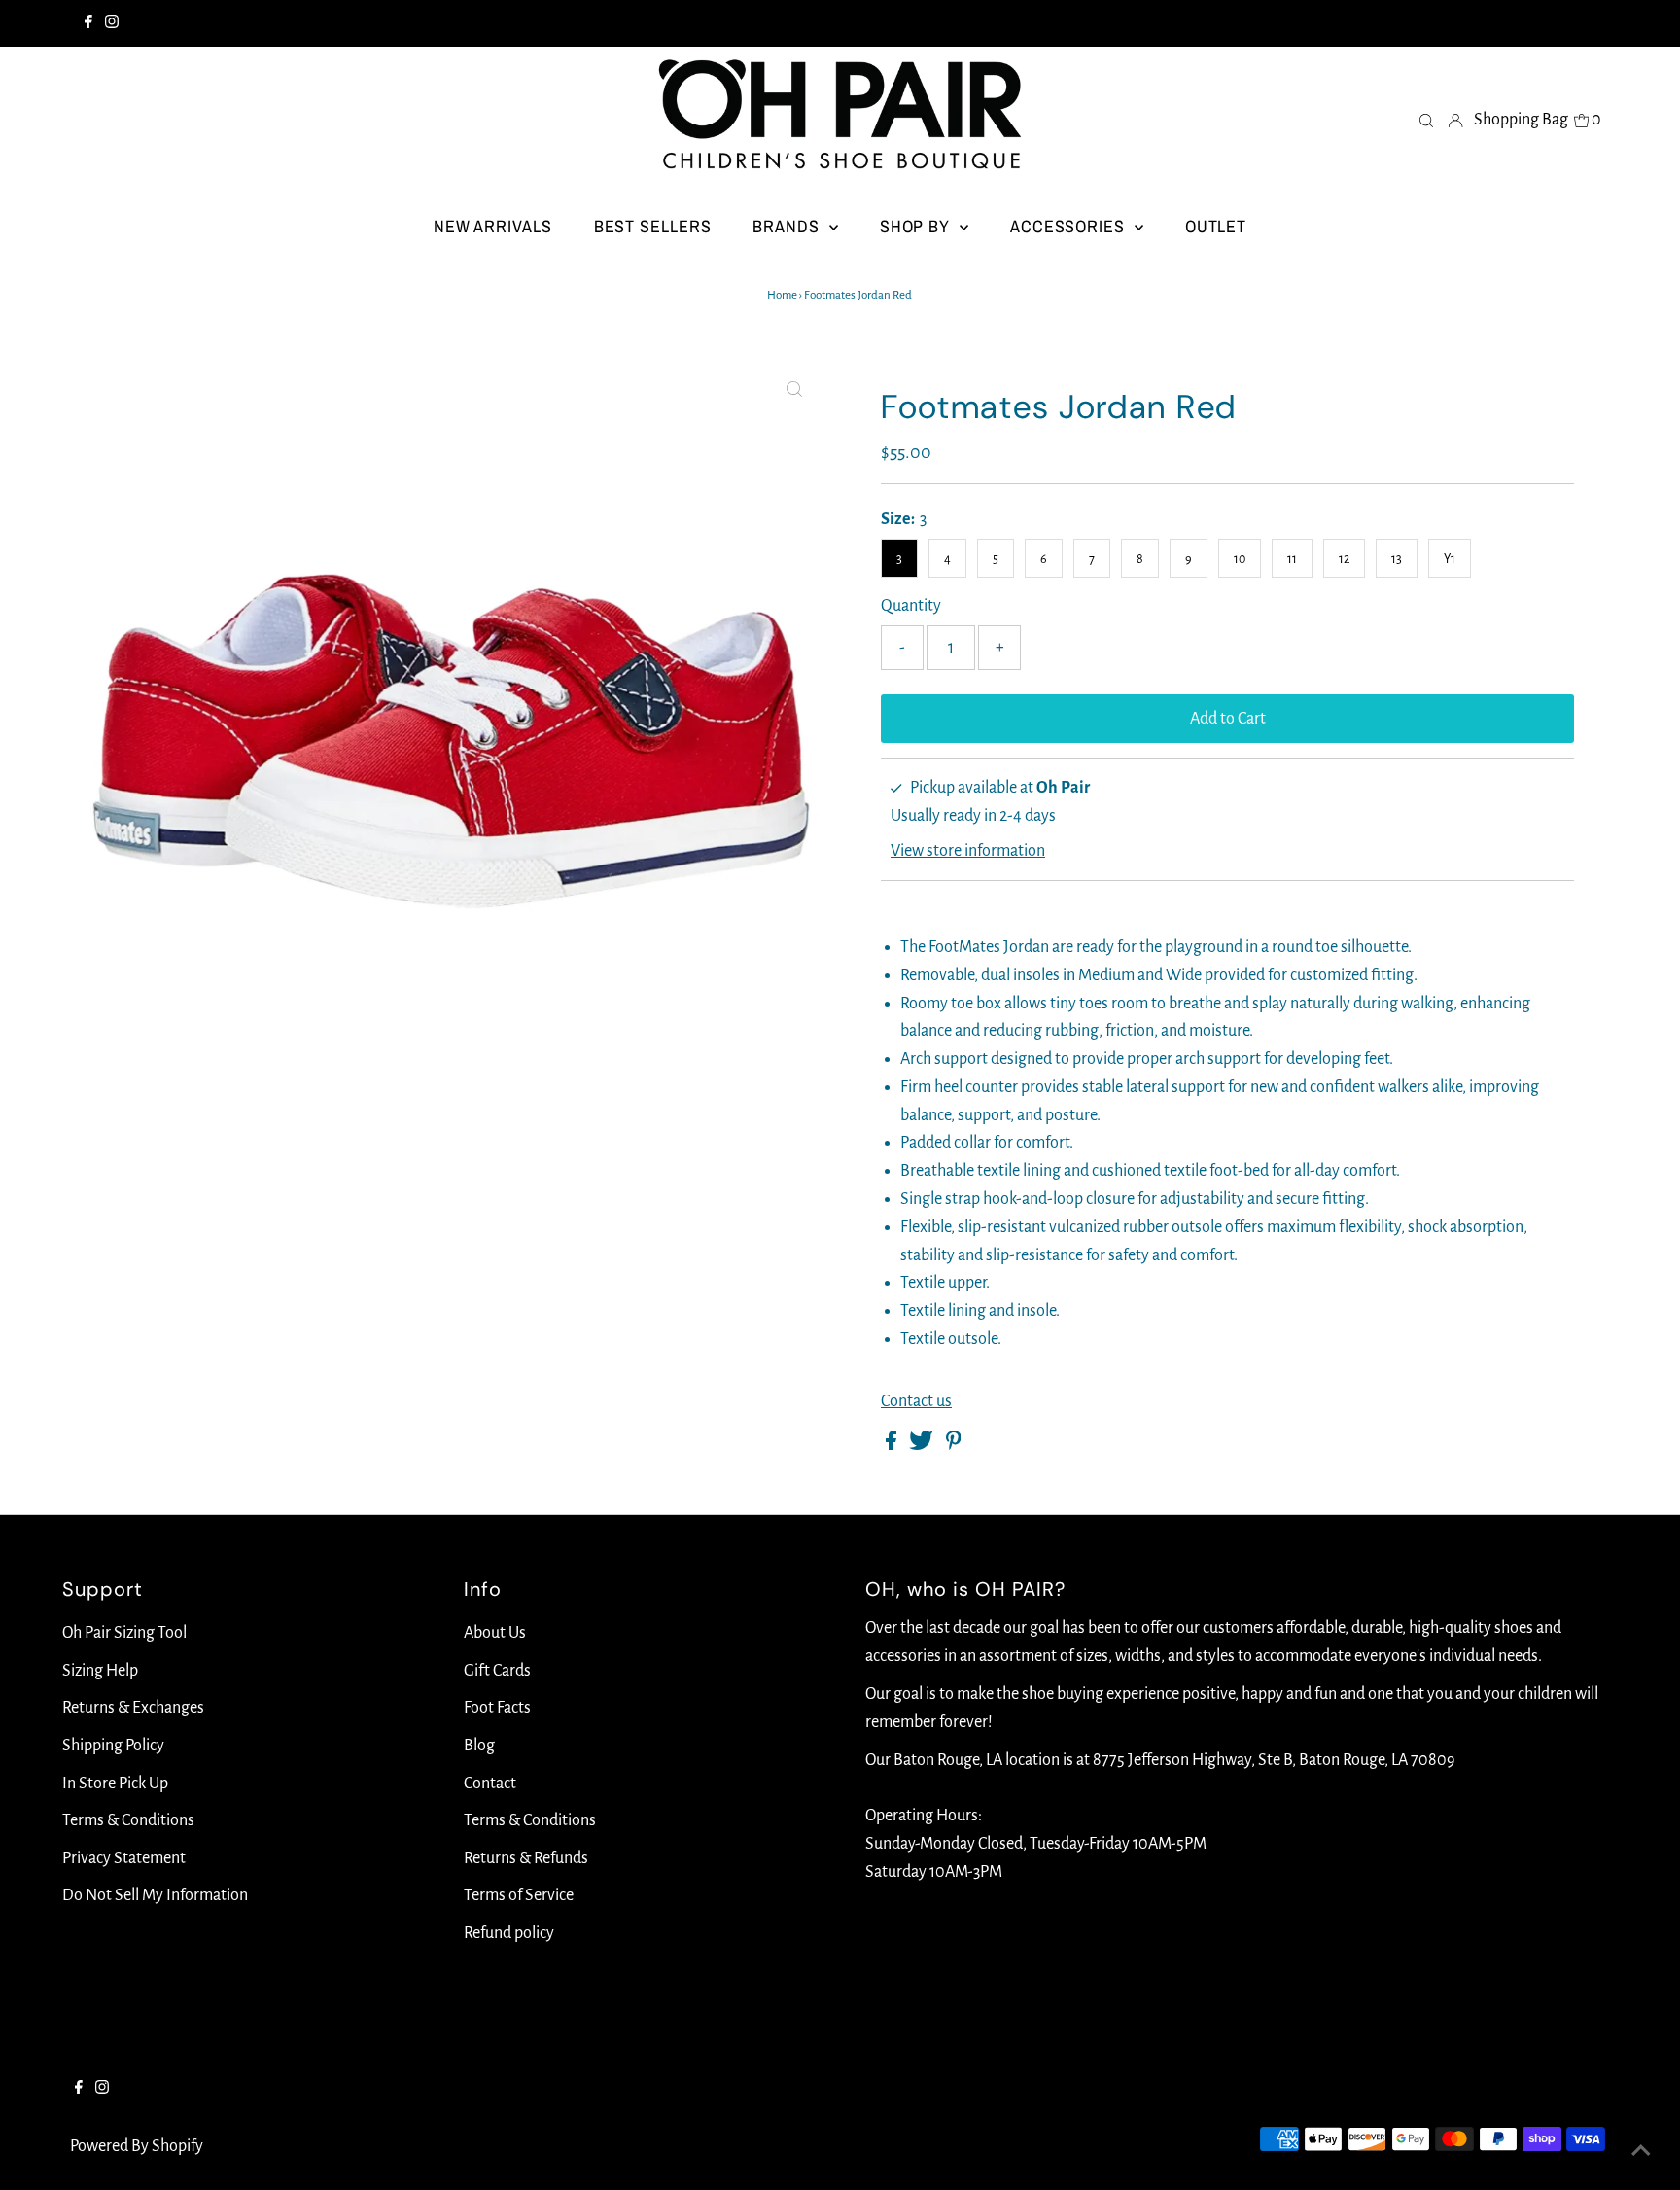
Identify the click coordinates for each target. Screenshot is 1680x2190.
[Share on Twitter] (923, 1445)
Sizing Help (100, 1671)
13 (1397, 559)
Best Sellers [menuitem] (653, 226)
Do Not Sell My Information (155, 1895)
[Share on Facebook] (892, 1445)
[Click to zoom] (794, 390)
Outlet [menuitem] (1216, 226)
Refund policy (509, 1933)
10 (1240, 559)
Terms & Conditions (128, 1820)
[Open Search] (1426, 120)
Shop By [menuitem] (917, 226)
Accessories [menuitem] (1070, 226)
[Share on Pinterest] (954, 1445)
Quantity (911, 606)
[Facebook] (88, 23)
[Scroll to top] (1641, 2151)
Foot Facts (497, 1708)
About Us (495, 1633)
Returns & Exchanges (133, 1708)
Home (782, 295)
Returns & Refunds (526, 1858)
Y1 (1450, 559)
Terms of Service (519, 1895)
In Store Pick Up (115, 1784)
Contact (490, 1784)
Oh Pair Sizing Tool (124, 1633)
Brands (788, 226)
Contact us (916, 1401)
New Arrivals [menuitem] (493, 226)
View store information (968, 851)
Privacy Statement (124, 1858)
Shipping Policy (113, 1746)
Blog (479, 1746)
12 (1344, 559)
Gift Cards (497, 1671)
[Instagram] (112, 23)
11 (1292, 559)
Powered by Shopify (137, 2146)
